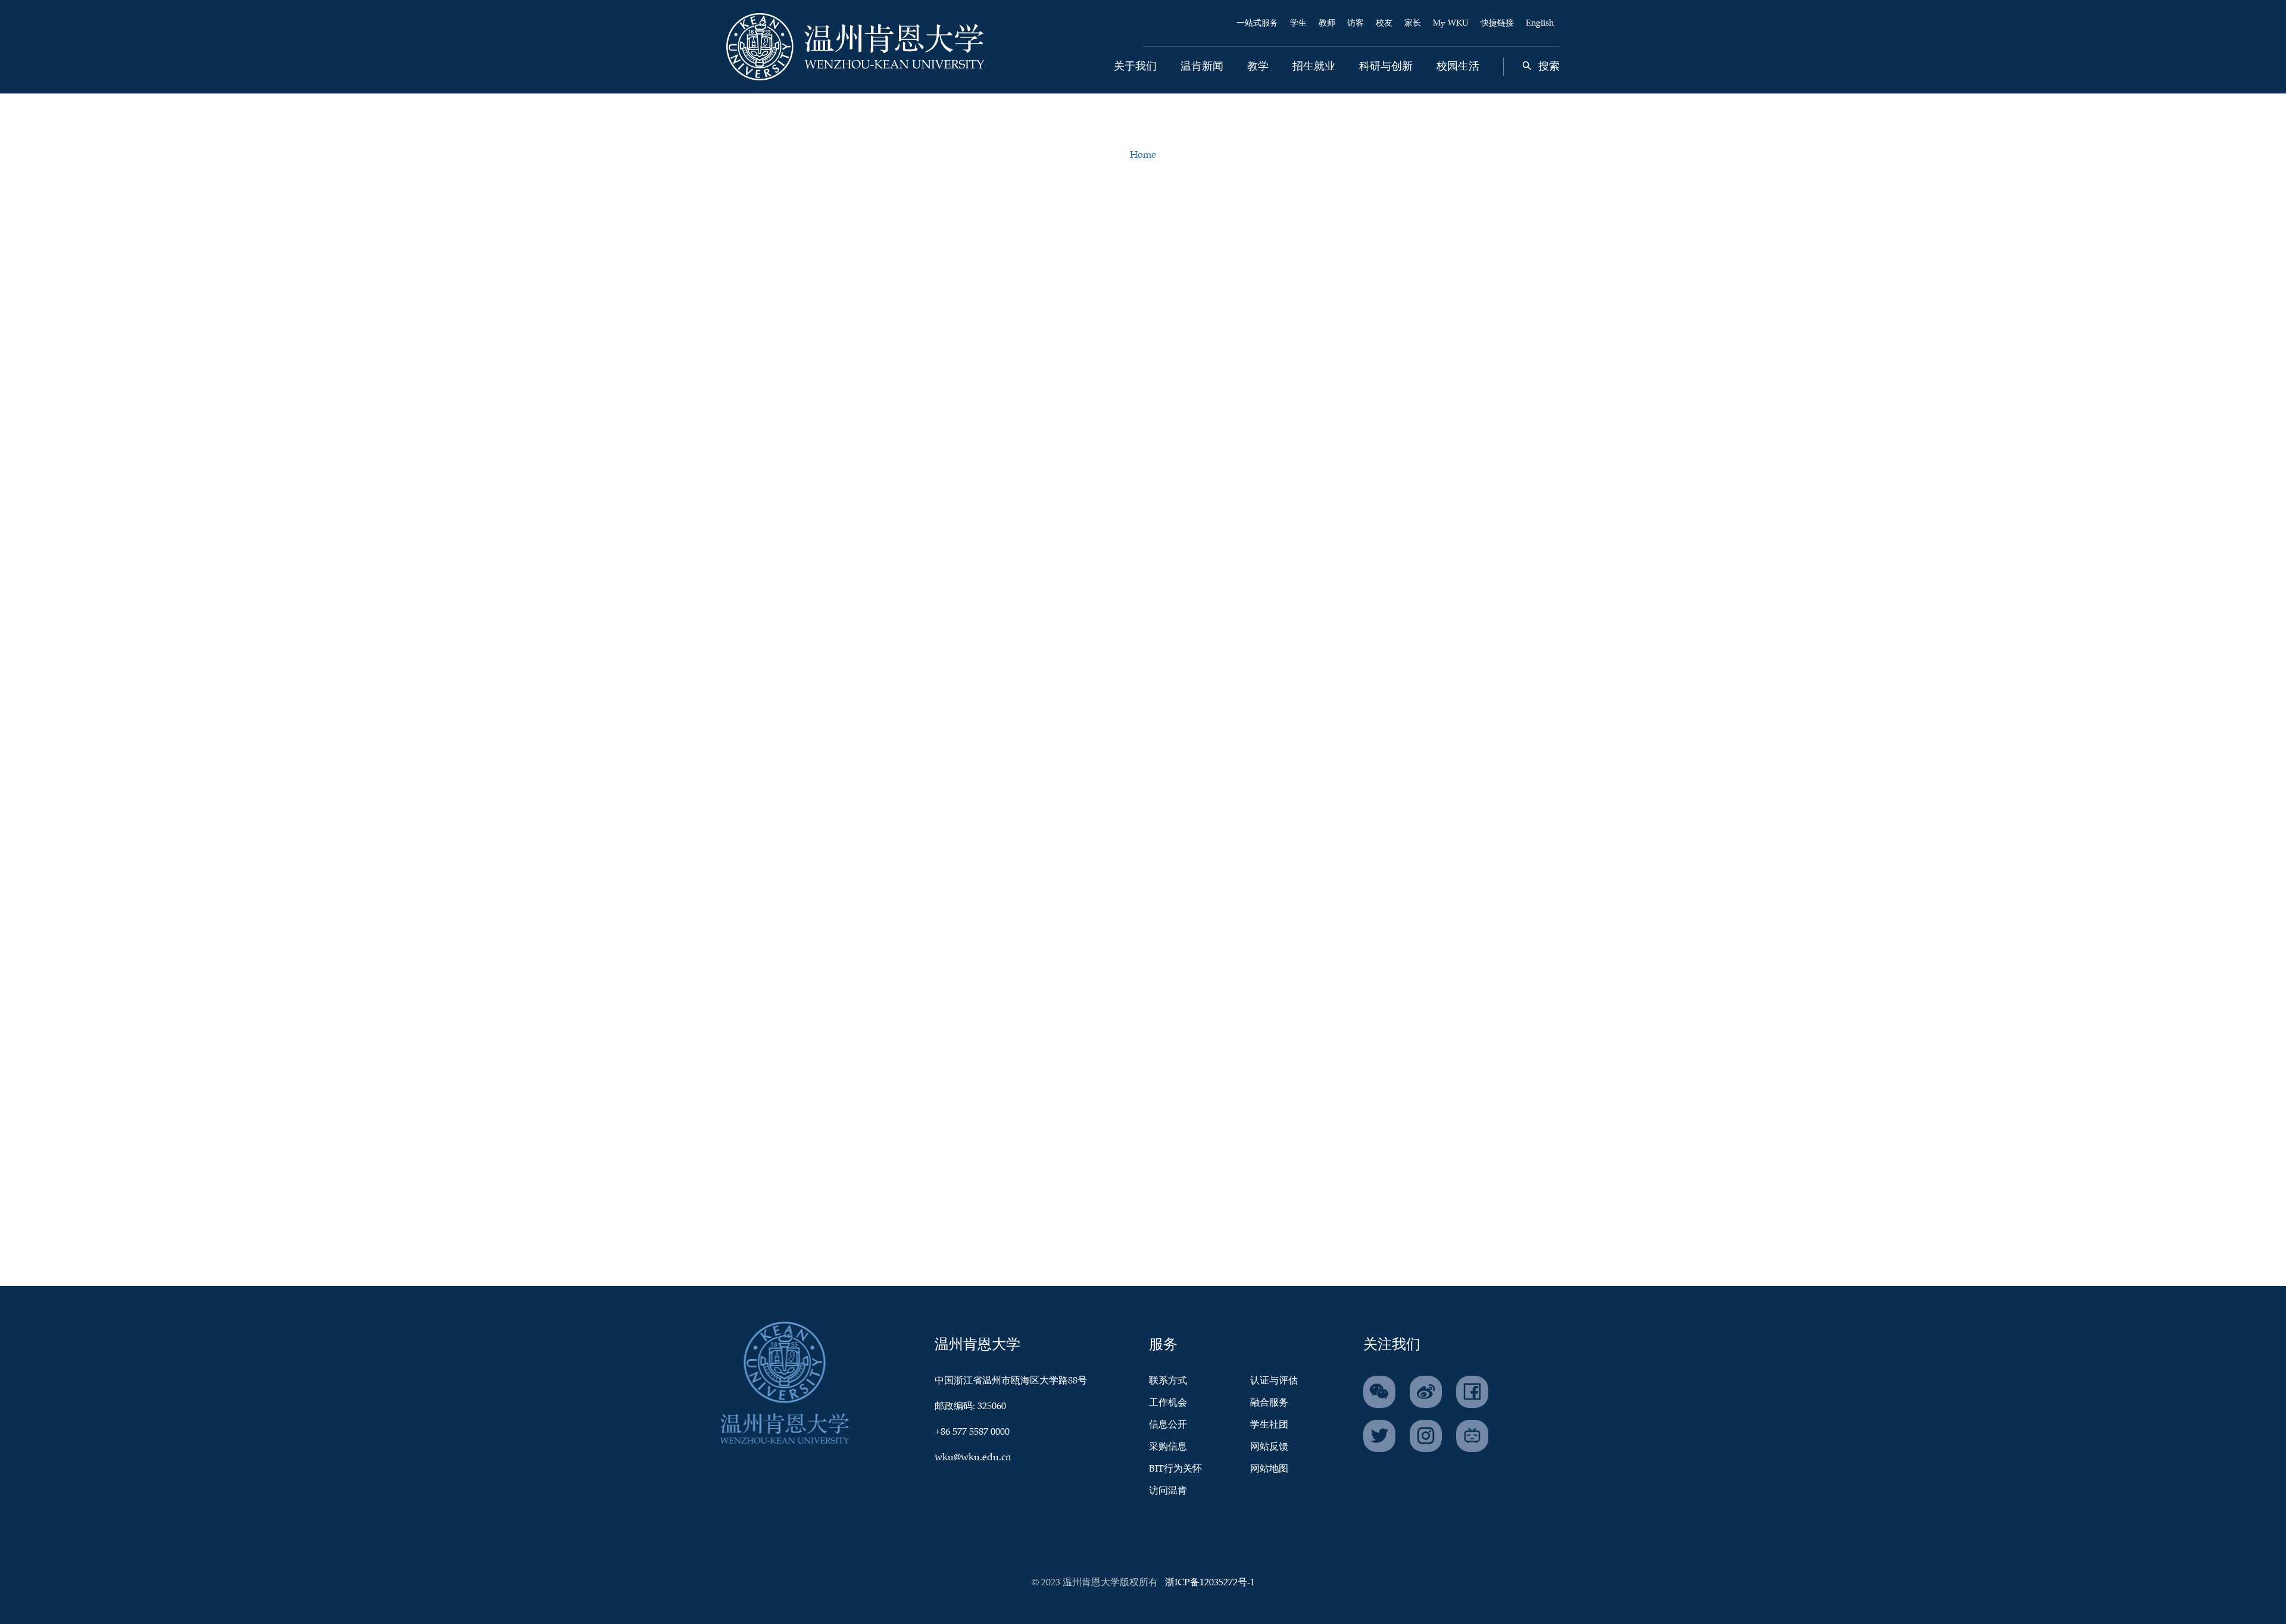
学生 (1298, 23)
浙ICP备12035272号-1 (1210, 1583)
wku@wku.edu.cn (973, 1458)
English (1540, 23)
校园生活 (1458, 67)
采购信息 (1168, 1447)
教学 (1258, 67)
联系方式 (1168, 1381)
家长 (1413, 23)
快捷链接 (1497, 23)
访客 (1356, 23)
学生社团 (1269, 1425)
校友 (1384, 23)
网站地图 (1269, 1469)
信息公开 (1168, 1425)
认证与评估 (1274, 1381)
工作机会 (1168, 1403)
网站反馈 (1269, 1447)
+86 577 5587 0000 (972, 1432)
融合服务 (1269, 1403)
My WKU (1451, 23)
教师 (1327, 23)
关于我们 (1135, 67)
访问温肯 (1168, 1491)
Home (1143, 155)
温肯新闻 (1202, 67)
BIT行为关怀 (1175, 1469)
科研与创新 (1386, 67)
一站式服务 (1257, 23)
